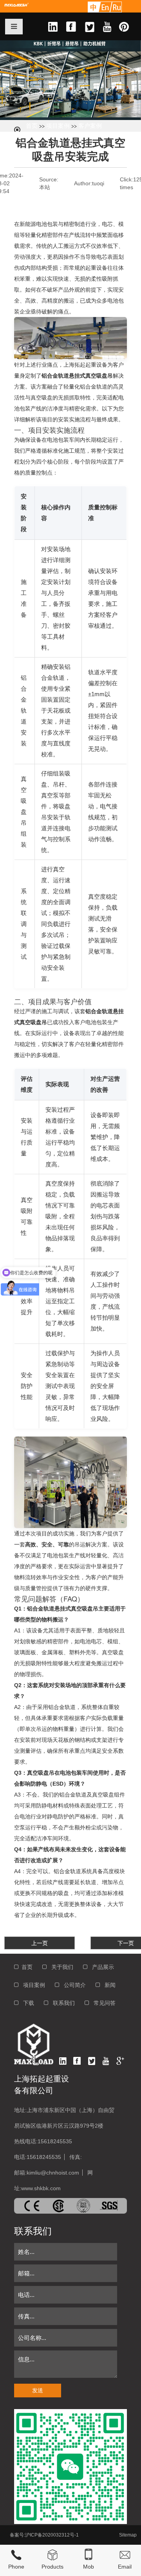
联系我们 (61, 2003)
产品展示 (101, 1967)
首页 (32, 126)
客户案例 (90, 126)
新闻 (108, 1985)
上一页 (40, 1943)
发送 (38, 2390)
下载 (26, 2003)
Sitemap (128, 2535)
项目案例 (58, 126)
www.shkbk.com (41, 2188)
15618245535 (55, 2141)
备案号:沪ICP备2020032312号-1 (44, 2535)
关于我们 (60, 1967)
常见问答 (102, 2003)
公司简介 (72, 1985)
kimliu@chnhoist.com (53, 2173)
